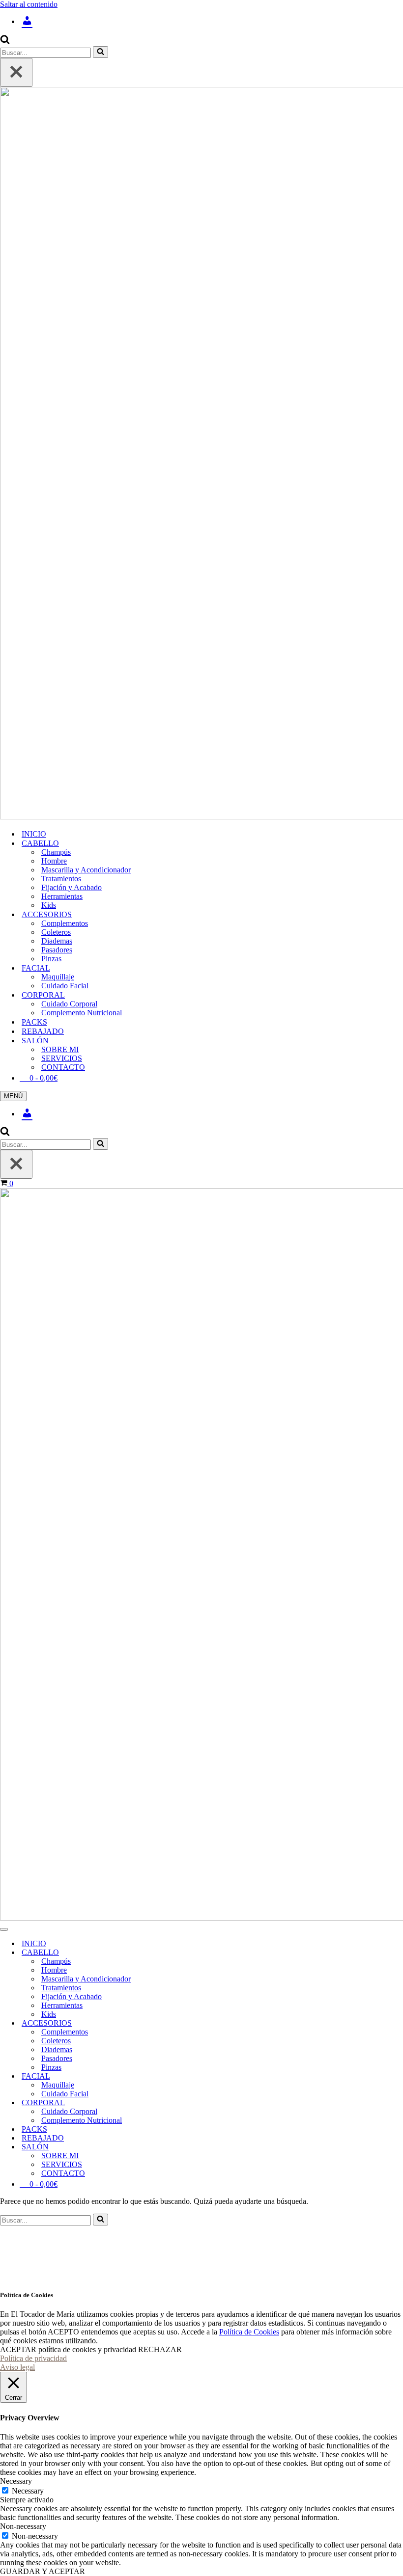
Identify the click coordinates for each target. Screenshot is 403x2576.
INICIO (34, 834)
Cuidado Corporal (69, 1004)
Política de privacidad (33, 2358)
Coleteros (56, 932)
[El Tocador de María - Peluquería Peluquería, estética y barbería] (201, 454)
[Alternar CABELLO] (172, 1953)
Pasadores (57, 950)
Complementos (65, 923)
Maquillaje (58, 977)
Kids (49, 905)
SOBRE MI (60, 1049)
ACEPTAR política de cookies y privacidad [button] (68, 2349)
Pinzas (51, 959)
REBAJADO (43, 1031)
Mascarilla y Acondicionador (86, 870)
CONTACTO (63, 1067)
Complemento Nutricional (82, 1013)
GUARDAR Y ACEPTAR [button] (43, 2571)
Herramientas (62, 896)
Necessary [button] (16, 2481)
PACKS (34, 1022)
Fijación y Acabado (72, 887)
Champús (56, 852)
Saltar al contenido (29, 4)
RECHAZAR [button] (160, 2349)
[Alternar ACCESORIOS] (172, 2023)
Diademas (57, 941)
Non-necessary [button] (23, 2526)
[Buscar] (5, 41)
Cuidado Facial (65, 986)
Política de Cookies (249, 2332)
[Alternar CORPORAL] (172, 2103)
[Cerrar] (16, 72)
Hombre (54, 861)
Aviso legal (17, 2367)
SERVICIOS (62, 1058)
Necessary (28, 2491)
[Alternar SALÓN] (172, 2147)
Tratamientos (61, 879)
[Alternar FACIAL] (172, 2076)
